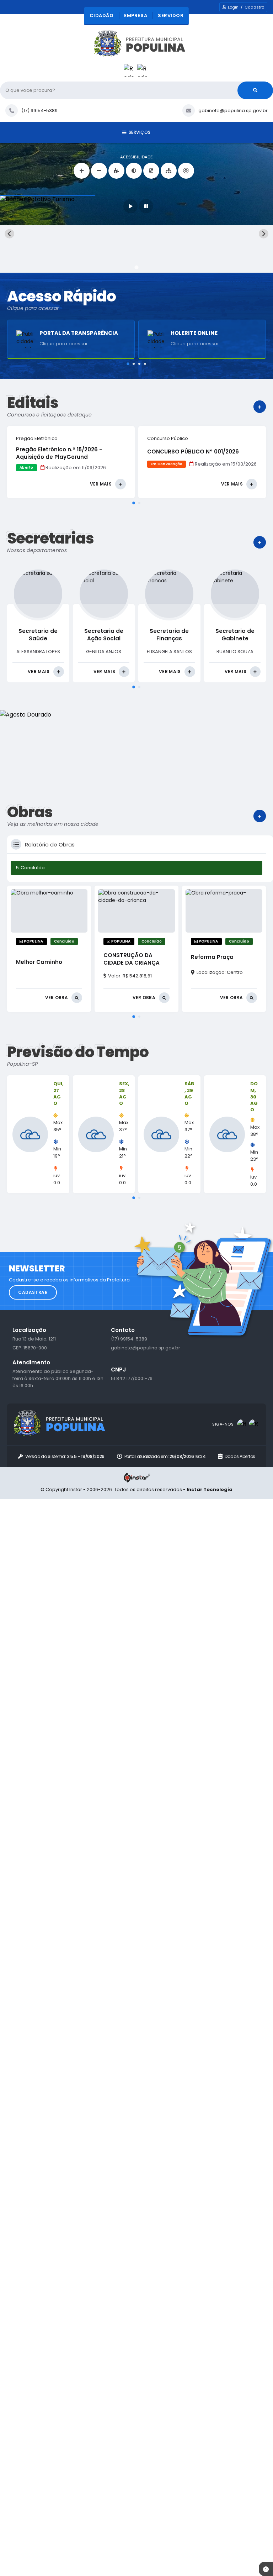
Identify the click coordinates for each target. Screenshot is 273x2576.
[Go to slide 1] (136, 267)
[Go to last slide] (9, 234)
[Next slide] (264, 234)
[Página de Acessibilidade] (186, 171)
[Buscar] (255, 90)
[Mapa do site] (169, 171)
